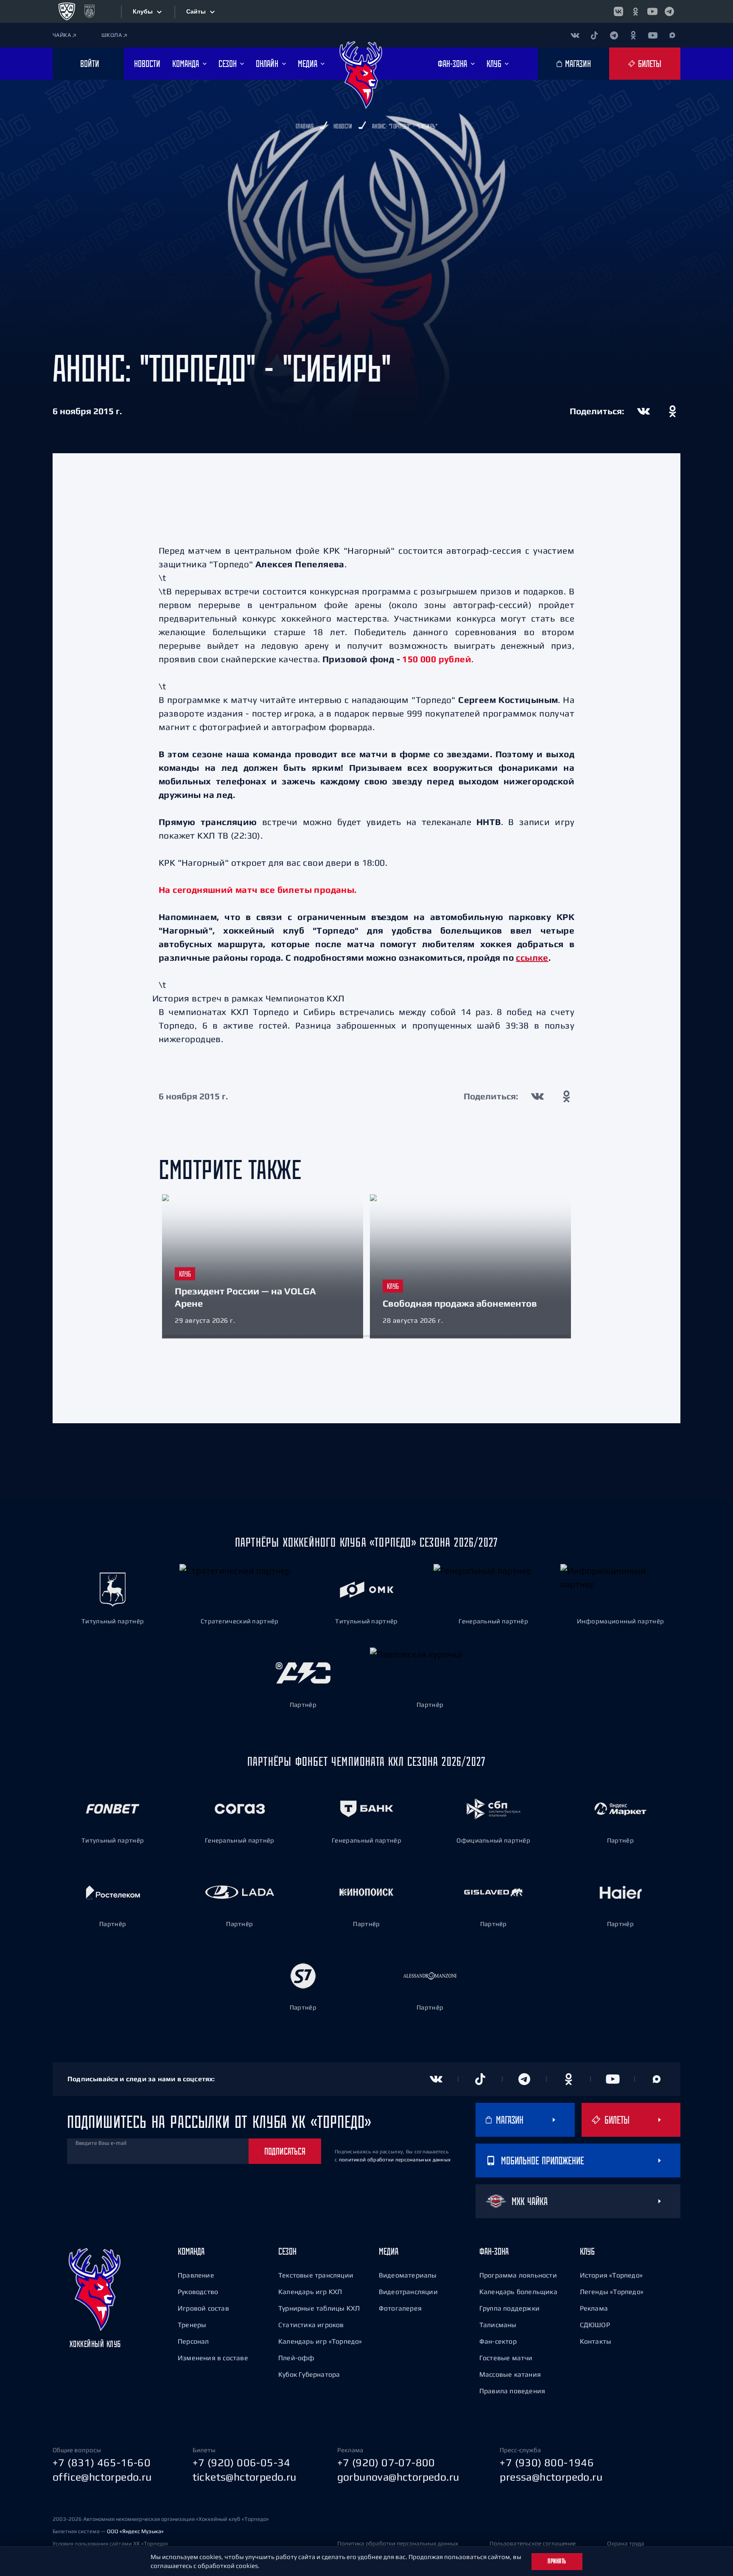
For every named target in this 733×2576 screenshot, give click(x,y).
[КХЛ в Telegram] (669, 11)
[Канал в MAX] (672, 35)
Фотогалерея (400, 2308)
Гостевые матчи (506, 2358)
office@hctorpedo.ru (102, 2477)
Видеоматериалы (408, 2275)
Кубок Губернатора (309, 2374)
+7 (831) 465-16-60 (102, 2462)
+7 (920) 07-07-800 (386, 2462)
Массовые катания (510, 2374)
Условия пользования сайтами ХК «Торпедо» (111, 2544)
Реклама (594, 2308)
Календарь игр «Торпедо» (320, 2341)
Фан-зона (494, 2251)
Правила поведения (512, 2391)
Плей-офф (297, 2358)
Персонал (193, 2341)
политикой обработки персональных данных (395, 2160)
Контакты (596, 2341)
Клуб (587, 2251)
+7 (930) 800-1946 (547, 2462)
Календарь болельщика (518, 2292)
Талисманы (498, 2325)
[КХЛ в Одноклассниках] (635, 11)
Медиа (389, 2251)
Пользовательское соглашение (533, 2543)
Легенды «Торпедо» (612, 2292)
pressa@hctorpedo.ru (551, 2477)
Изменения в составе (213, 2358)
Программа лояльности (518, 2275)
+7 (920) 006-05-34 (242, 2462)
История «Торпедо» (611, 2275)
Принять (557, 2561)
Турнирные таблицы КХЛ (319, 2308)
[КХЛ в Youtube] (652, 11)
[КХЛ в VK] (618, 11)
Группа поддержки (509, 2308)
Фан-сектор (498, 2341)
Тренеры (192, 2325)
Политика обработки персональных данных (398, 2543)
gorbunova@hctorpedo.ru (398, 2477)
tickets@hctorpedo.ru (245, 2477)
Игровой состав (203, 2308)
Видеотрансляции (408, 2292)
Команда (191, 2251)
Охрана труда (626, 2543)
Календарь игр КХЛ (310, 2292)
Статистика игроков (311, 2325)
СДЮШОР (595, 2325)
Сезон (287, 2251)
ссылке (532, 958)
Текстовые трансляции (316, 2275)
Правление (196, 2275)
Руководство (198, 2292)
